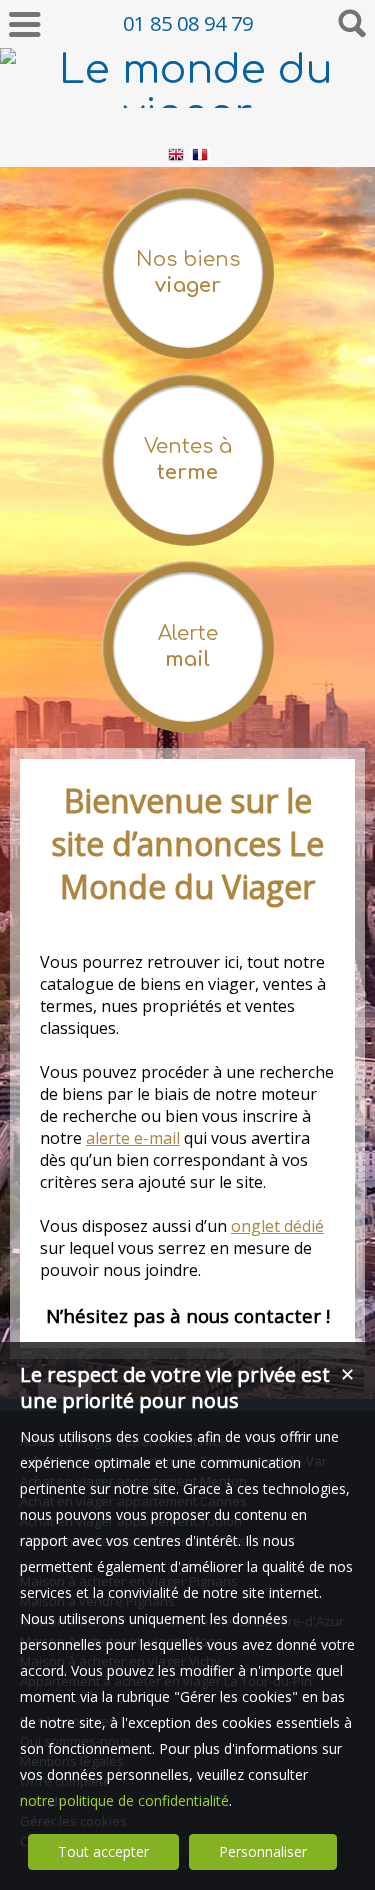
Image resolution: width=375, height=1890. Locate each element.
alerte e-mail (133, 1138)
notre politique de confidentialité (124, 1800)
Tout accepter (103, 1851)
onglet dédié (277, 1226)
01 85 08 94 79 (188, 23)
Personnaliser (263, 1851)
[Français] (200, 157)
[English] (176, 157)
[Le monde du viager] (187, 114)
